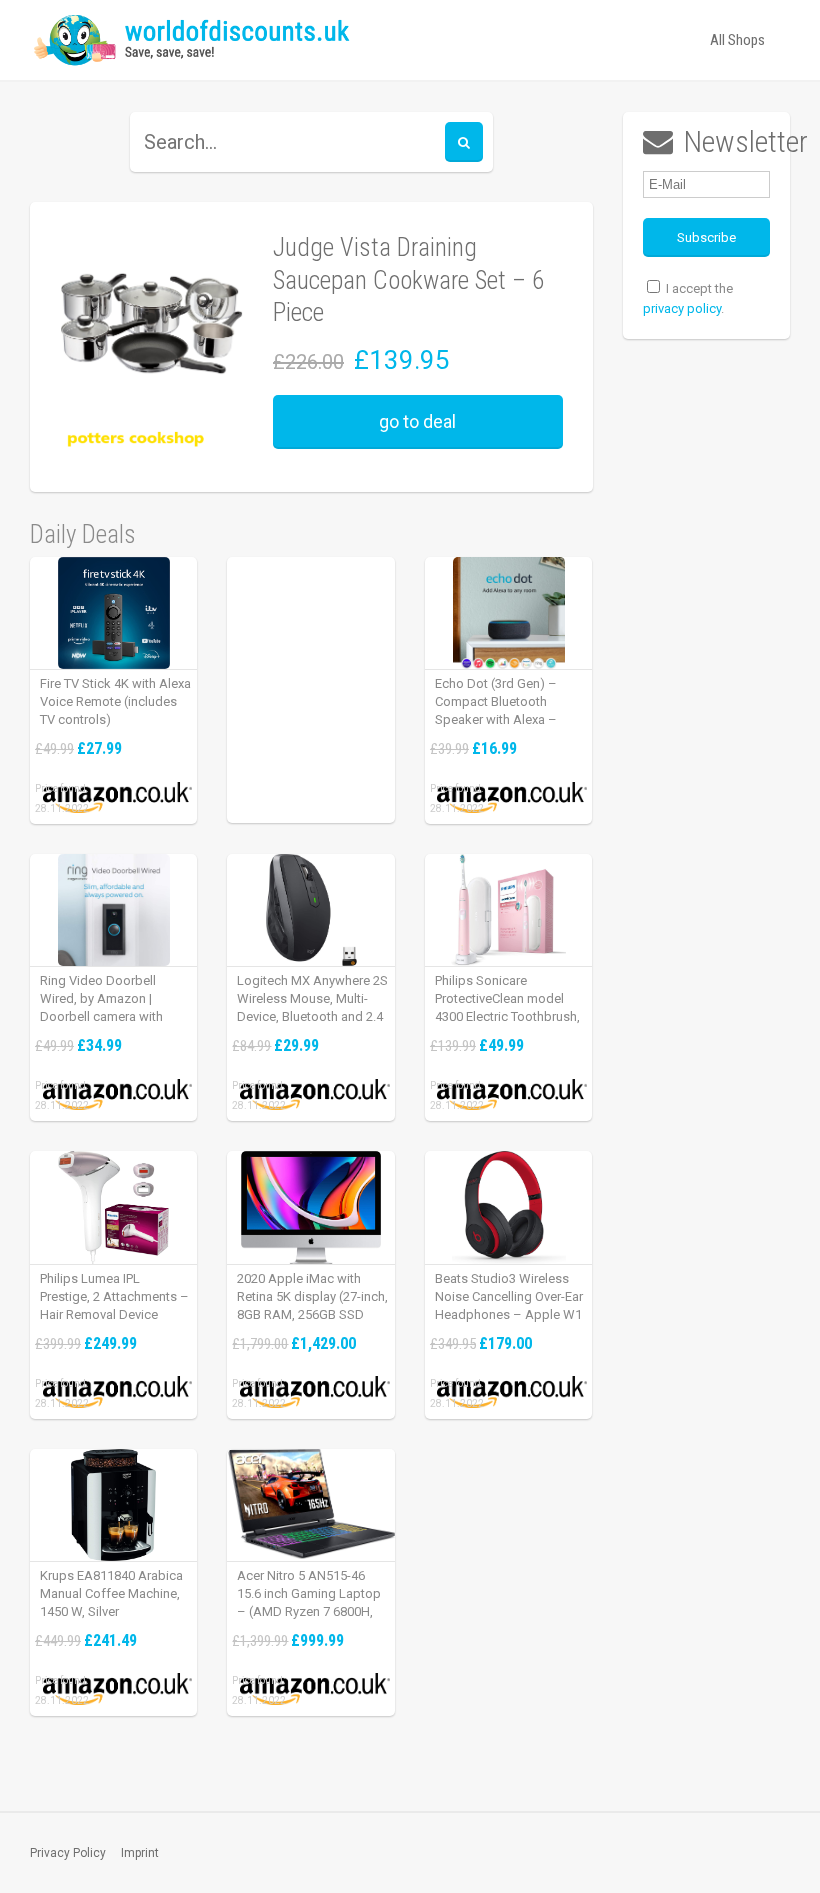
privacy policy (682, 308)
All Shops (737, 40)
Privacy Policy (68, 1853)
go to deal (417, 421)
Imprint (140, 1853)
